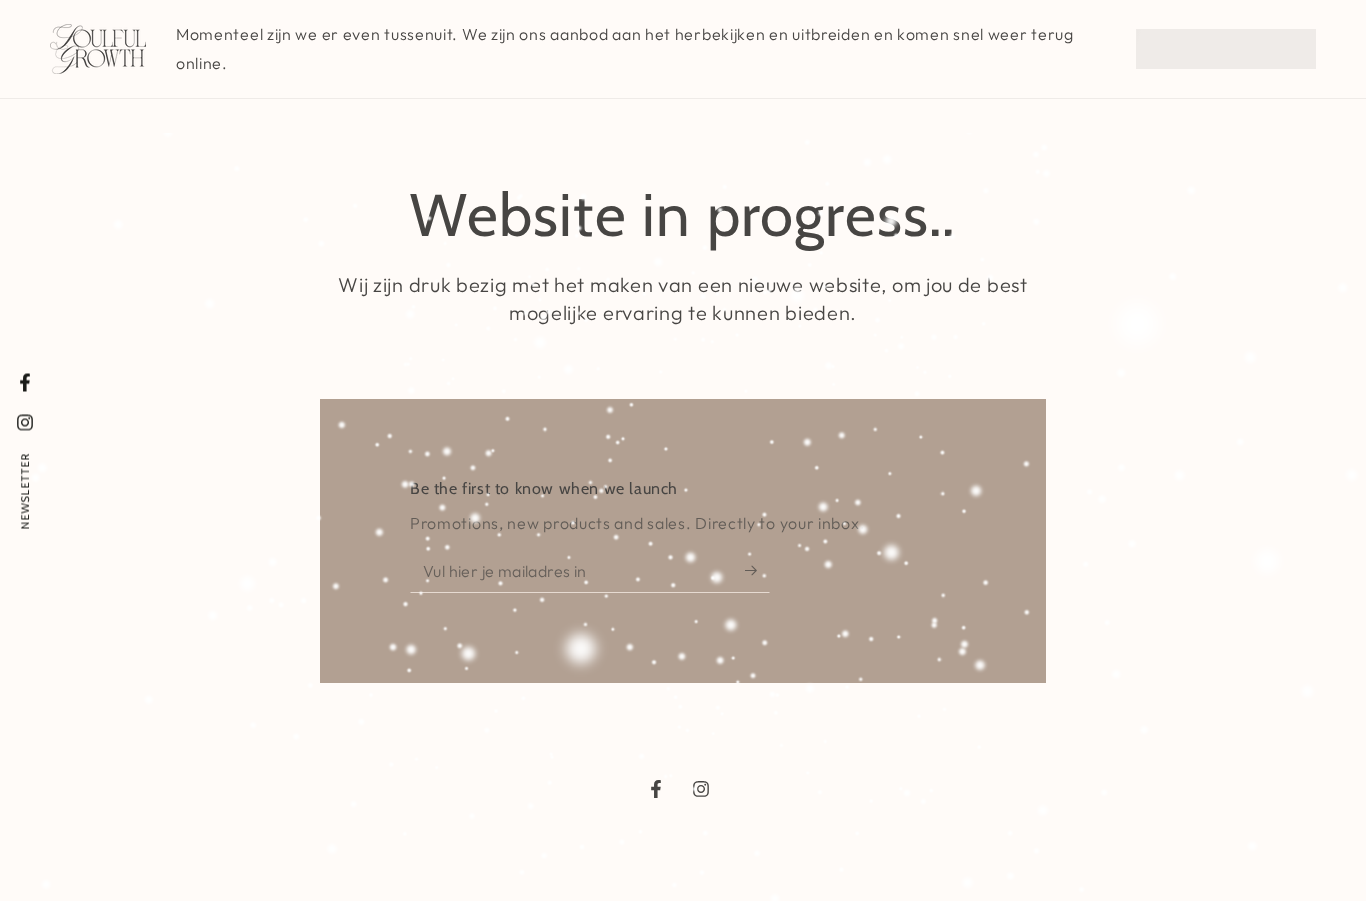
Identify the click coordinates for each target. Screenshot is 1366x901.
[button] (1226, 49)
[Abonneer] (757, 570)
